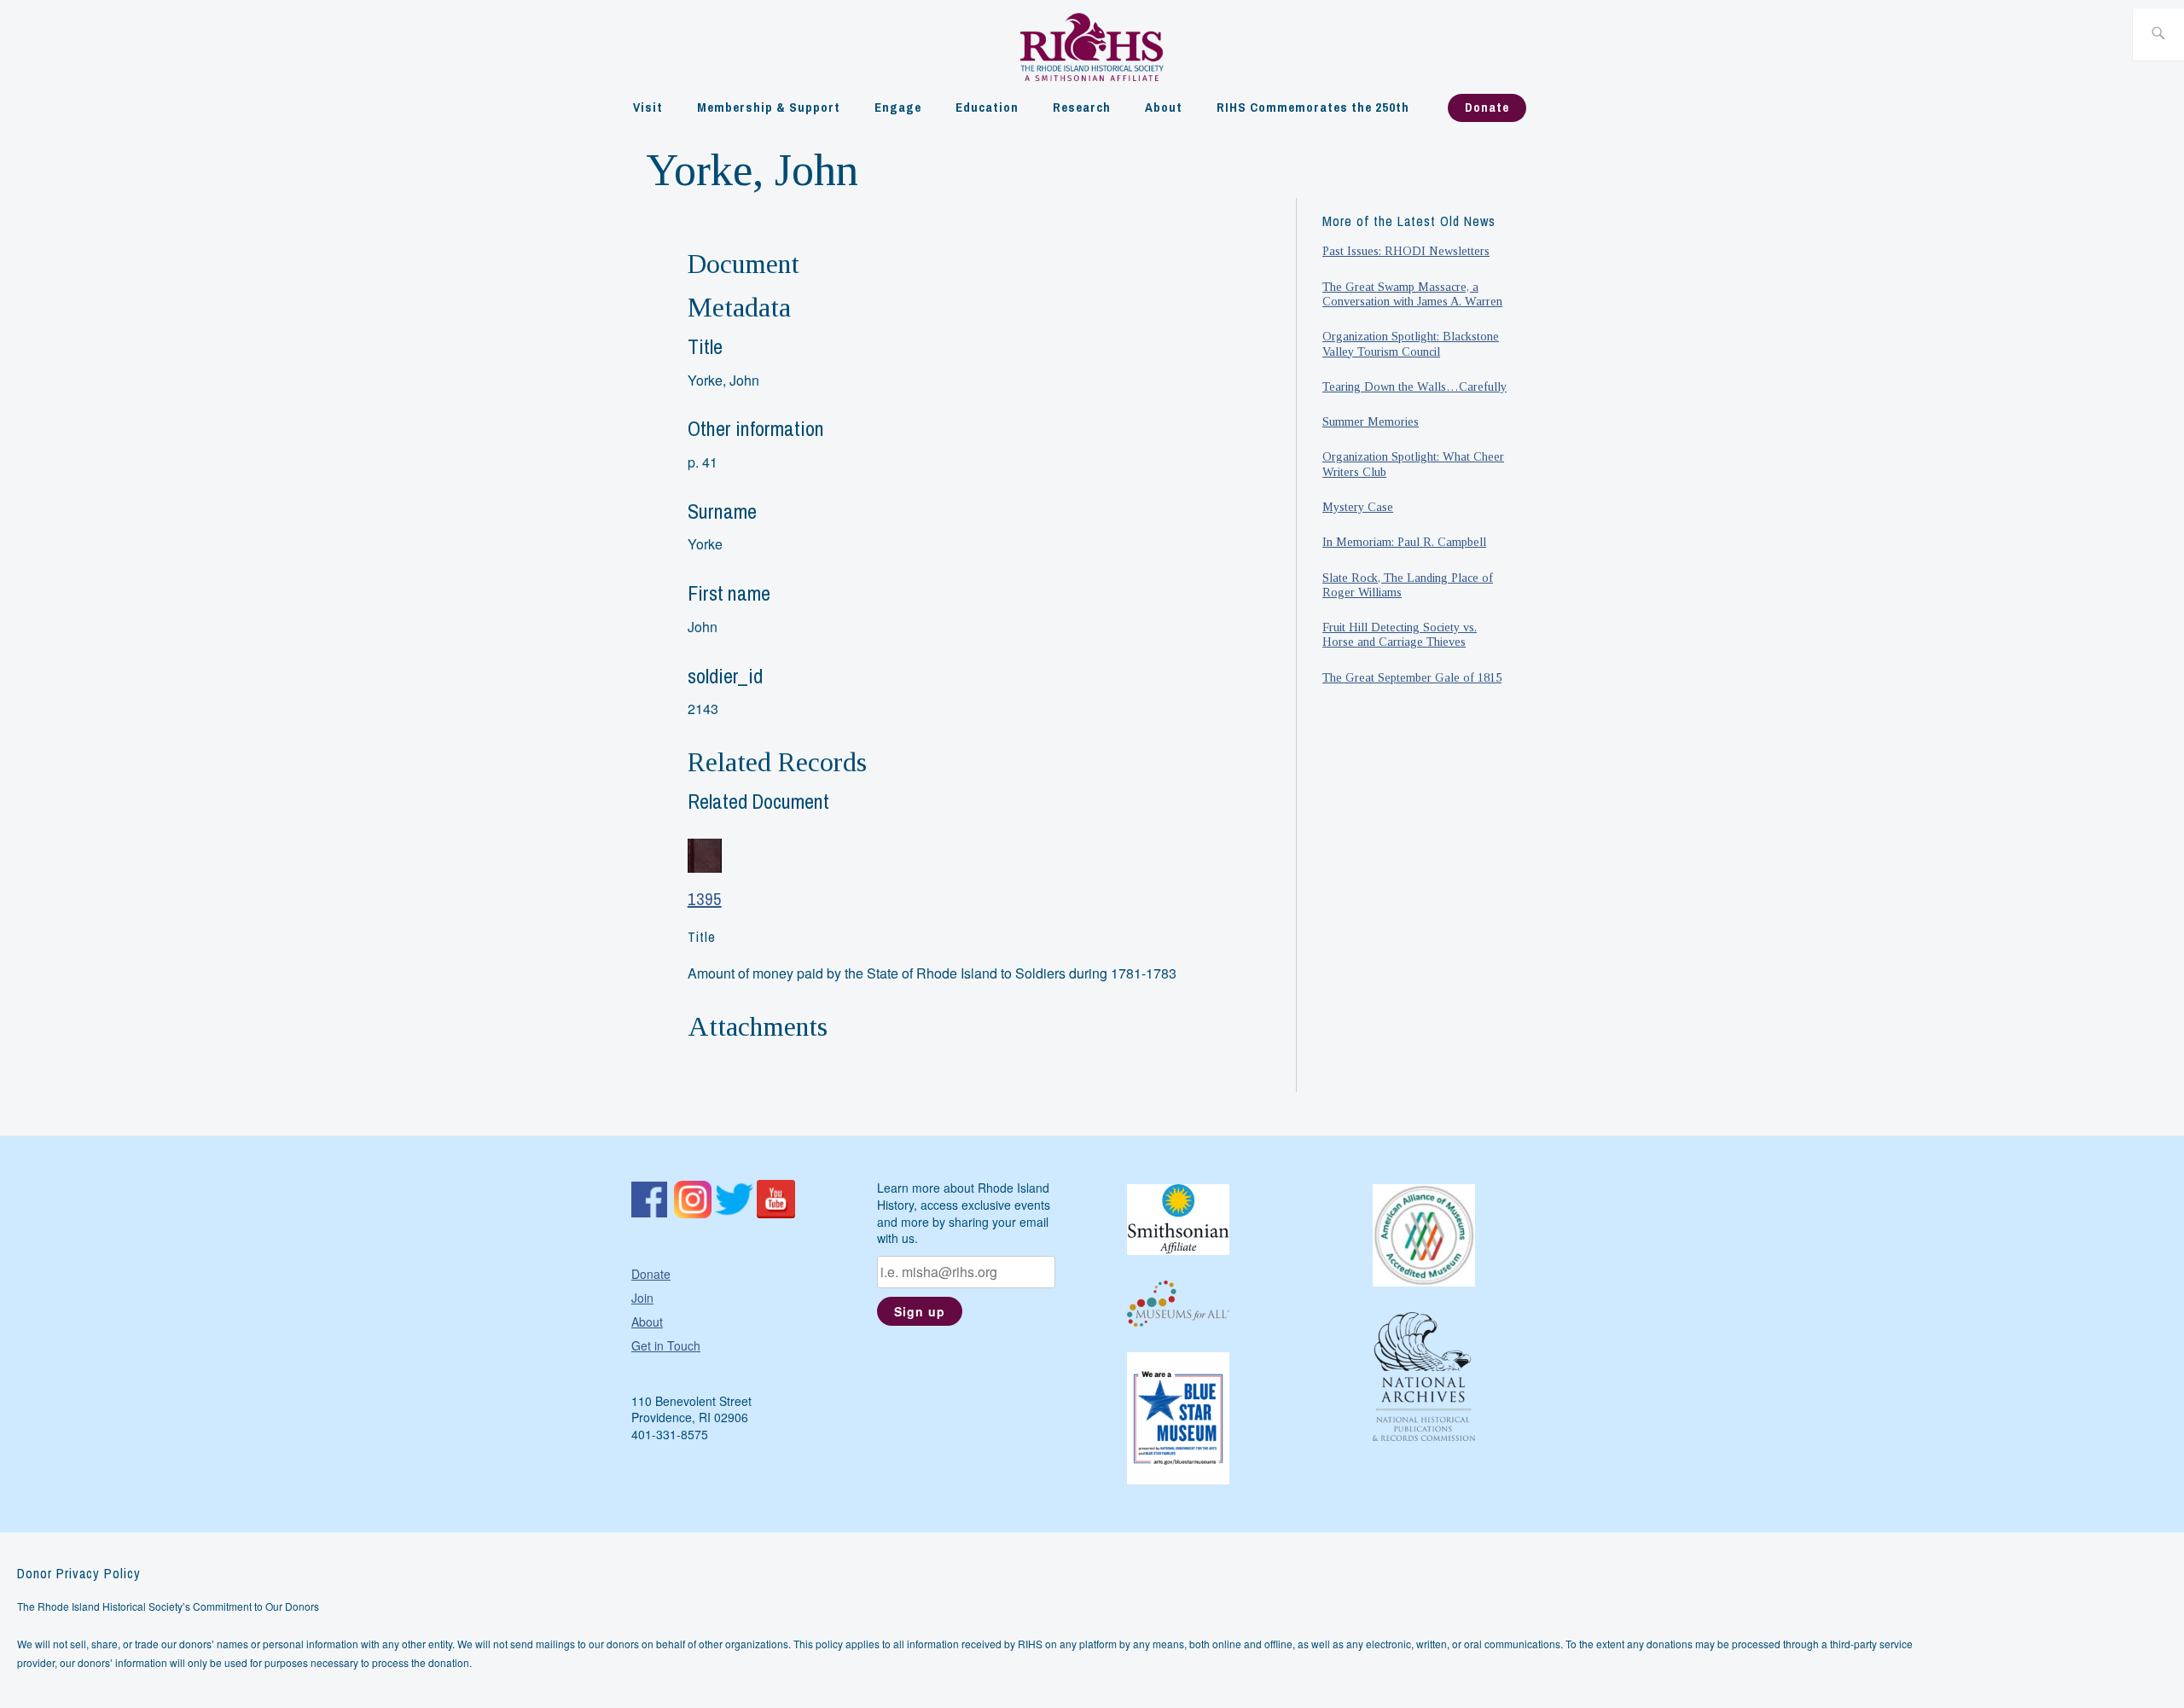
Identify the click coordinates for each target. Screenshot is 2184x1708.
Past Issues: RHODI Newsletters (1406, 251)
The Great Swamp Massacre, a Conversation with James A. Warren (1412, 294)
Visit (648, 107)
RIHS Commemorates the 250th (1313, 107)
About (1164, 107)
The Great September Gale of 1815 (1412, 677)
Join (642, 1298)
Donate (1487, 107)
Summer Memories (1371, 421)
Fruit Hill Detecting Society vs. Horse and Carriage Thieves (1400, 634)
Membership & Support (769, 107)
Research (1082, 107)
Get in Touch (666, 1345)
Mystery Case (1358, 507)
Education (987, 107)
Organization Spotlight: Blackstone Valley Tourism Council (1411, 343)
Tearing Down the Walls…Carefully (1414, 386)
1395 (705, 899)
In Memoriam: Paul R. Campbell (1404, 542)
